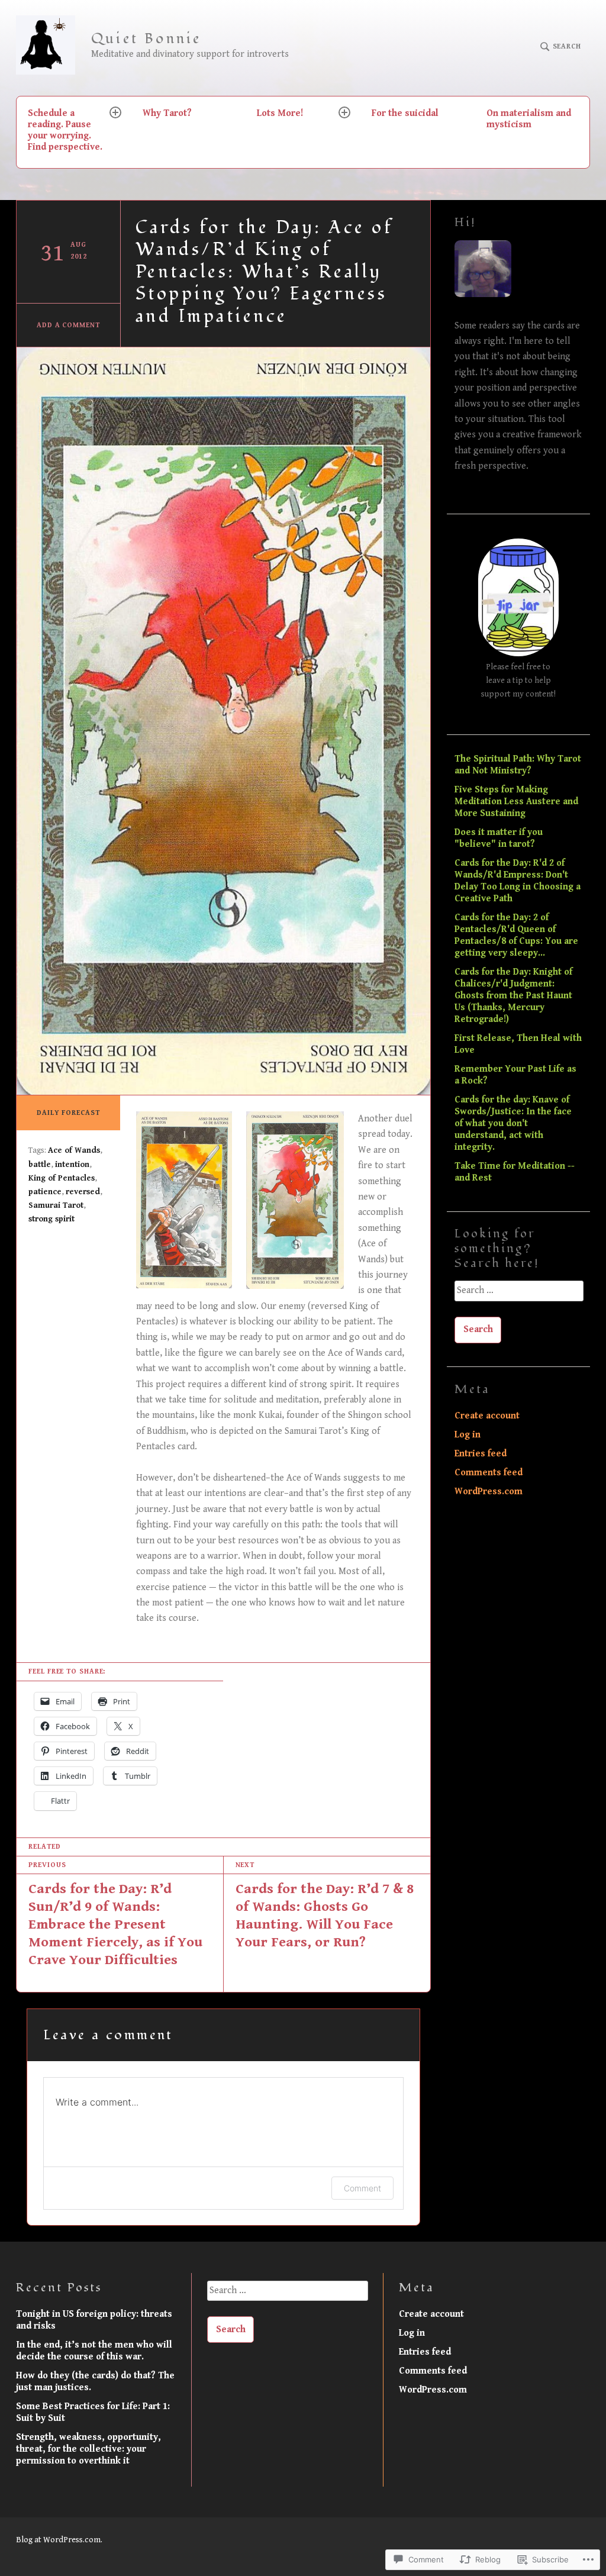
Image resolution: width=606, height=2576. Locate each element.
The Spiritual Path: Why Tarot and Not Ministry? (518, 765)
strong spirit (51, 1219)
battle (40, 1165)
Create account (487, 1416)
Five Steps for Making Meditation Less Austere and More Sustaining (516, 802)
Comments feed (489, 1473)
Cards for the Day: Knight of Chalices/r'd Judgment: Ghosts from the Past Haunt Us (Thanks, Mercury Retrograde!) (513, 996)
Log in (468, 1435)
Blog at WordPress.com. (59, 2540)
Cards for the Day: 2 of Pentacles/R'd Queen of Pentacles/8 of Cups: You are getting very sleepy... (516, 935)
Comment (362, 2188)
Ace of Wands (74, 1150)
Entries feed (481, 1454)
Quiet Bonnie (146, 39)
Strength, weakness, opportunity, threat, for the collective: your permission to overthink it (88, 2449)
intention (72, 1165)
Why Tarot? (167, 113)
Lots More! (280, 113)
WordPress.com (489, 1492)
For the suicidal (405, 113)
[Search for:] (518, 1295)
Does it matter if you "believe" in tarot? (499, 838)
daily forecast (68, 1113)
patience (45, 1192)
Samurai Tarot (56, 1205)
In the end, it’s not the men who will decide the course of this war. (94, 2351)
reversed (83, 1192)
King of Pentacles (62, 1178)
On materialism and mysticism (529, 119)
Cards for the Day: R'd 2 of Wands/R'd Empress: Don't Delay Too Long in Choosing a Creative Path (518, 881)
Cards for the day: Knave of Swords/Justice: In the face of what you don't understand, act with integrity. (513, 1123)
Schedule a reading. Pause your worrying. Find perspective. (65, 130)
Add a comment (68, 325)
